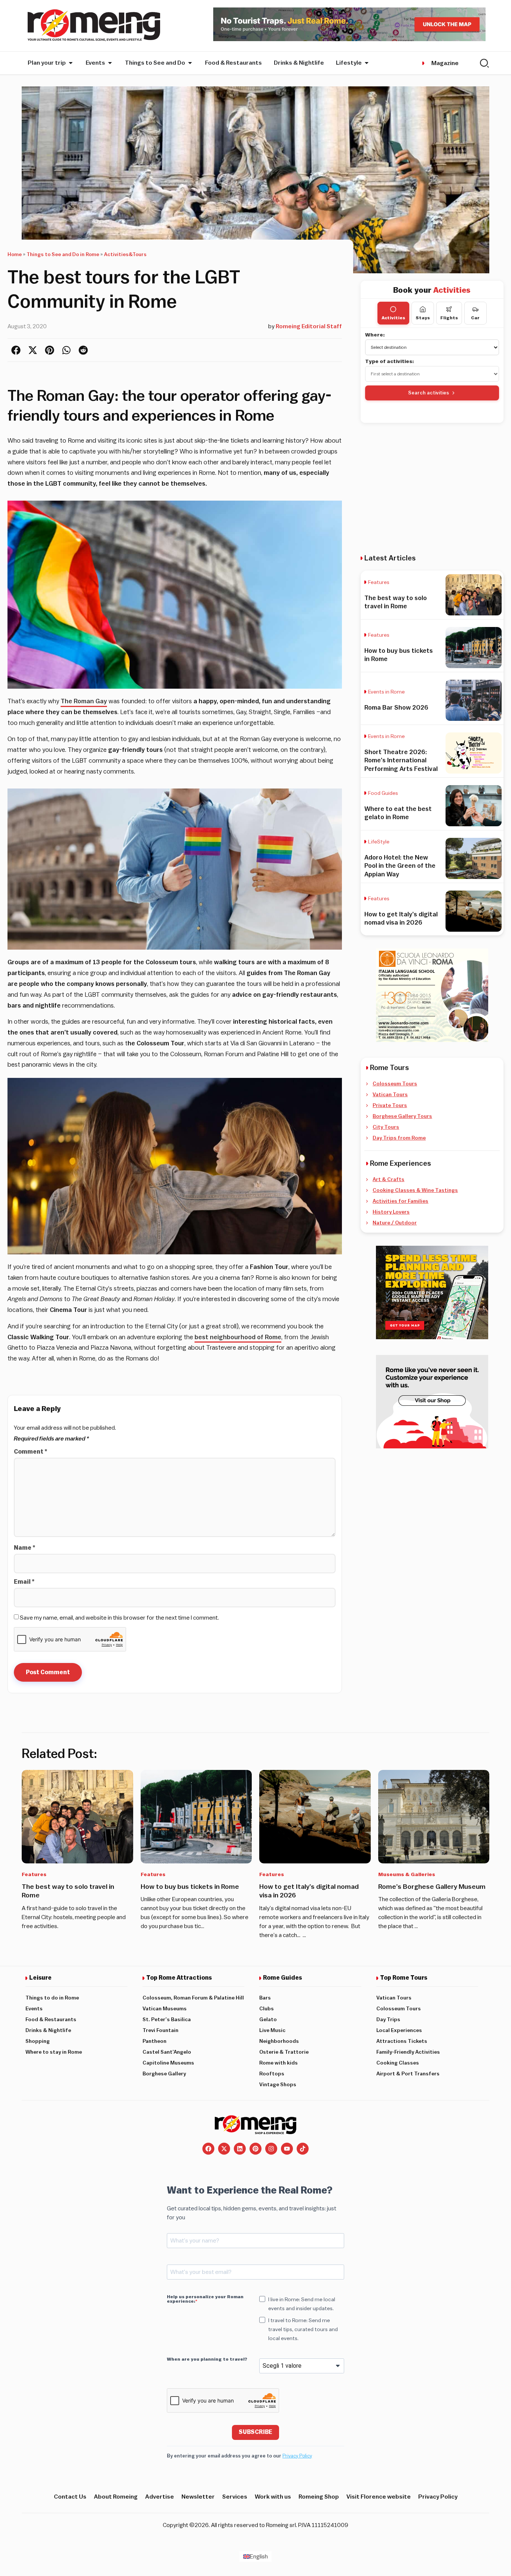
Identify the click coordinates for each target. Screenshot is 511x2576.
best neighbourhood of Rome (238, 1337)
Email (24, 1582)
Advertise (160, 2497)
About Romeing (116, 2497)
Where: (375, 335)
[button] (16, 350)
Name (25, 1548)
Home (15, 255)
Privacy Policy (297, 2456)
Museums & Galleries (407, 1875)
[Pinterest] (255, 2149)
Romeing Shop (319, 2497)
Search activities (429, 393)
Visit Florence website (379, 2497)
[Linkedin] (240, 2149)
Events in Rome (386, 692)
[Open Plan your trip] (71, 63)
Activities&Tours (125, 255)
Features (379, 582)
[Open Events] (110, 63)
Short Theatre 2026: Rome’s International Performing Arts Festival (401, 760)
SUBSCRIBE (255, 2432)
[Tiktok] (303, 2149)
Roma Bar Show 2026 (396, 708)
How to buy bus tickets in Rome (190, 1887)
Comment (30, 1452)
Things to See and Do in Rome (63, 255)
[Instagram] (271, 2149)
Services (235, 2497)
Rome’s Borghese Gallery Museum (432, 1887)
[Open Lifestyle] (367, 63)
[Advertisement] (432, 488)
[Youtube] (287, 2149)
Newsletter (198, 2497)
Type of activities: (390, 362)
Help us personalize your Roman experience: (205, 2299)
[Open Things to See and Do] (190, 63)
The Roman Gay (84, 701)
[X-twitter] (224, 2149)
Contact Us (70, 2497)
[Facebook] (208, 2149)
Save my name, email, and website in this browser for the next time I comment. (119, 1618)
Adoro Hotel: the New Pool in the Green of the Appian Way (400, 866)
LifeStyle (379, 842)
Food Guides (383, 793)
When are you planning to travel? (207, 2359)
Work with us (273, 2497)
